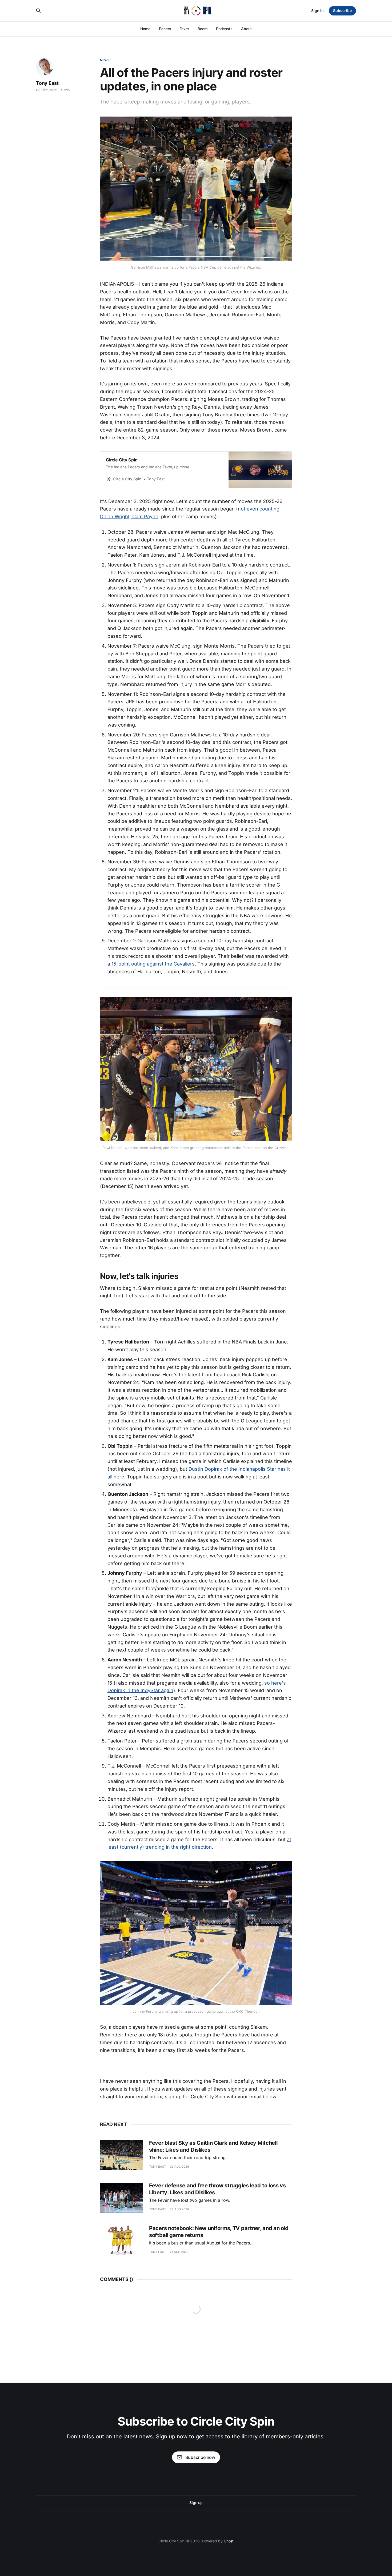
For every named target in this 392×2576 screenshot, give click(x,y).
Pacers (165, 29)
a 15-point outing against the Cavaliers (151, 964)
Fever (184, 29)
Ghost (229, 2541)
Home (145, 29)
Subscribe (342, 11)
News (105, 60)
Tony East (47, 83)
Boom (203, 29)
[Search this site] (38, 11)
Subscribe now (200, 2457)
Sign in (317, 11)
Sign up (196, 2503)
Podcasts (224, 29)
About (246, 29)
